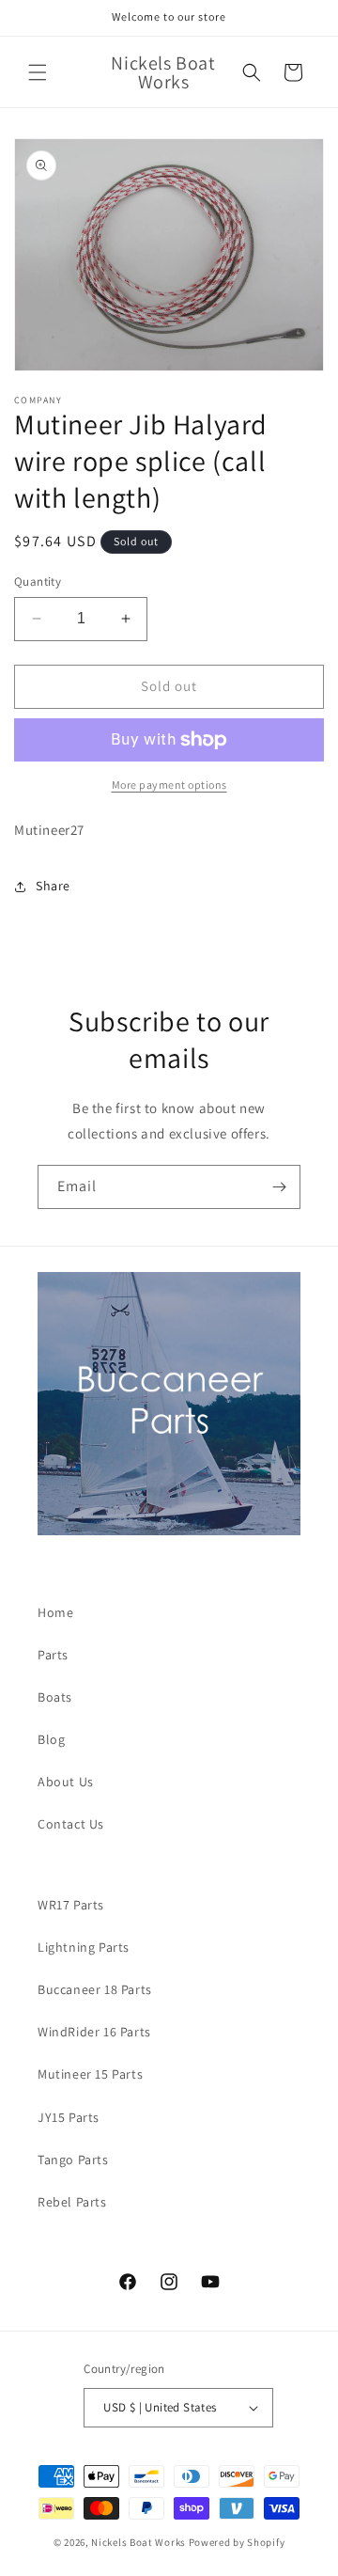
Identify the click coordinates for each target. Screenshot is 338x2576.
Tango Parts (73, 2160)
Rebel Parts (72, 2202)
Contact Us (71, 1824)
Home (55, 1612)
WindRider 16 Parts (94, 2032)
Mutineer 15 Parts (90, 2074)
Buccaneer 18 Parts (95, 1989)
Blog (51, 1739)
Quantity (38, 581)
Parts (53, 1655)
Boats (55, 1697)
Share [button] (53, 886)
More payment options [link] (169, 785)
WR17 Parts (71, 1905)
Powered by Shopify (237, 2542)
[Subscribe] (279, 1187)
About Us (66, 1782)
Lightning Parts (84, 1947)
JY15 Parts (69, 2117)
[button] (38, 72)
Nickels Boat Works (138, 2542)
